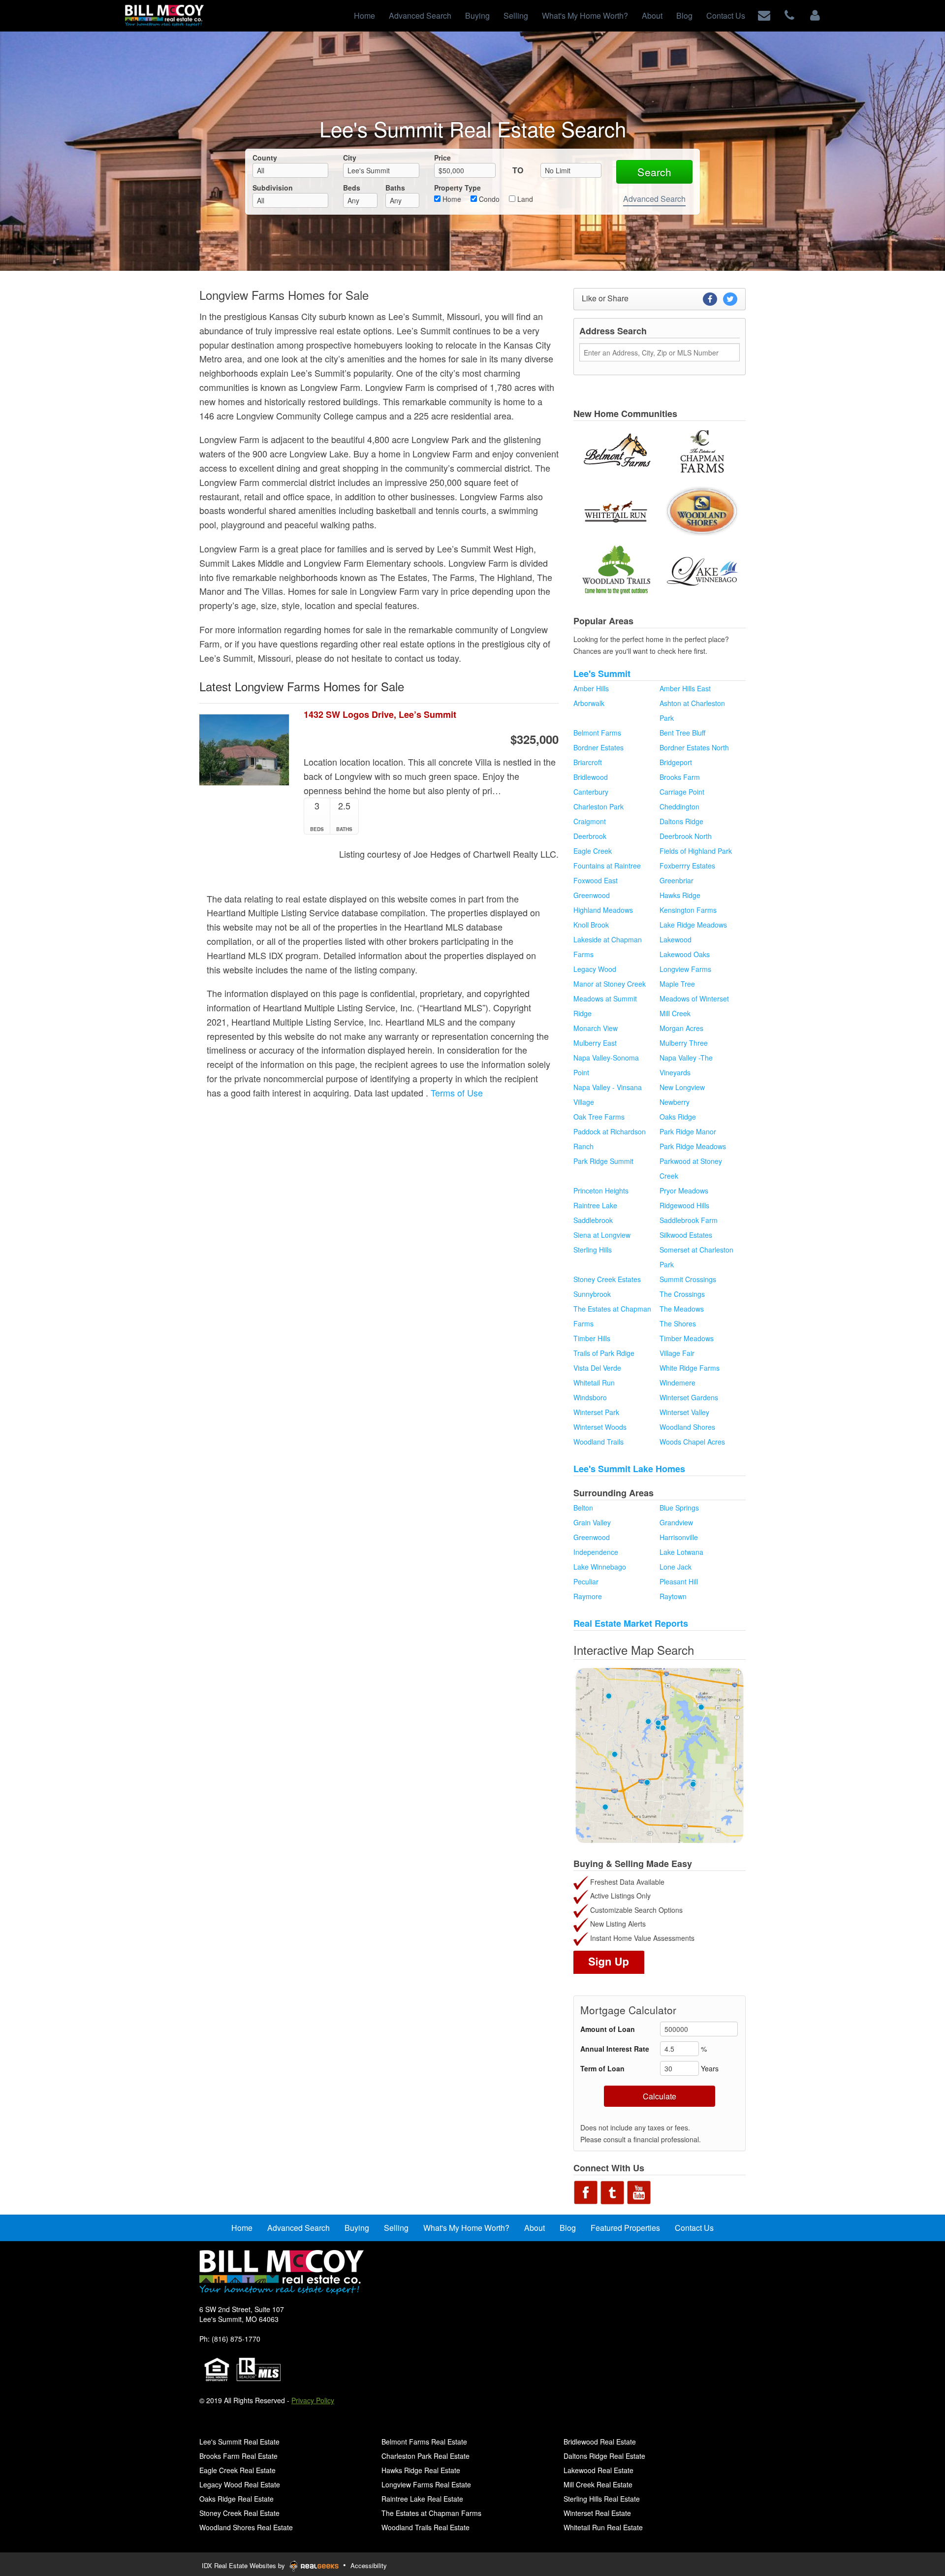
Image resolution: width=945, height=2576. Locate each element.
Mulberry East (595, 1043)
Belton (583, 1508)
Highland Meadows (603, 910)
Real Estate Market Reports (631, 1623)
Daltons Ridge (681, 821)
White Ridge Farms (690, 1368)
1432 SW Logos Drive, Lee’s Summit (380, 715)
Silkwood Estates (686, 1235)
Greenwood (592, 895)
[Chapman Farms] (702, 451)
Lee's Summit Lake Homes (629, 1469)
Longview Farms (685, 969)
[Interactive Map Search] (660, 1755)
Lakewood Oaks (685, 954)
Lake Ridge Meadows (693, 925)
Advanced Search (654, 199)
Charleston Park (598, 806)
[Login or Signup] (815, 15)
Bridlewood (591, 777)
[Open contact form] (764, 15)
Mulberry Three (684, 1043)
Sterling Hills (593, 1250)
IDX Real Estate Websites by (244, 2565)
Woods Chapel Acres (692, 1442)
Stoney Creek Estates (607, 1279)
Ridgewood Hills (684, 1205)
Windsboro (590, 1397)
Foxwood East (596, 880)
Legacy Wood (595, 969)
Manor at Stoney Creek (610, 984)
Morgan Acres (681, 1028)
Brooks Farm (680, 777)
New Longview (682, 1087)
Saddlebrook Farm (689, 1220)
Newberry (675, 1102)
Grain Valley (592, 1522)
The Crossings (682, 1294)
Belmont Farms (597, 733)
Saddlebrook (593, 1220)
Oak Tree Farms (599, 1117)
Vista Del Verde (597, 1368)
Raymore (588, 1596)
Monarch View (596, 1028)
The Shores (678, 1323)
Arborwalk (589, 703)
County (265, 158)
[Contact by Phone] (789, 15)
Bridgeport (676, 762)
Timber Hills (592, 1338)
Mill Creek (675, 1013)
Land (524, 199)
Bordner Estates (598, 747)
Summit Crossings (688, 1279)
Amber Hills (591, 688)
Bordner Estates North (694, 747)
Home (451, 199)
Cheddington (679, 806)
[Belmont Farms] (616, 451)
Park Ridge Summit (603, 1161)
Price (442, 158)
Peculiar (586, 1581)
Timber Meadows (687, 1338)
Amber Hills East (685, 688)
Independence (596, 1552)
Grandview (676, 1522)
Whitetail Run (594, 1383)
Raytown (673, 1596)
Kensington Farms (688, 910)
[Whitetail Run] (616, 511)
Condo (488, 199)
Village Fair (677, 1353)
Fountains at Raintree (607, 866)
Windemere (677, 1383)
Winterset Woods (600, 1427)
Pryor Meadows (684, 1191)
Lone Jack (676, 1567)
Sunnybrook (592, 1294)
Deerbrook (590, 836)
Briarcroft (588, 762)
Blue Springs (679, 1508)
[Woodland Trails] (616, 571)
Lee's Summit (602, 674)
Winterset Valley (684, 1412)
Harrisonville (679, 1537)
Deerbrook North (686, 836)
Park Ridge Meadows (693, 1146)
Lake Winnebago (600, 1567)
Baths (395, 188)
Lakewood (676, 939)
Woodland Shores (687, 1427)
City (350, 158)
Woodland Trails (598, 1442)
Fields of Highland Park (696, 851)
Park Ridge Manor (688, 1131)
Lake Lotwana (681, 1552)
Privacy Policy (313, 2400)
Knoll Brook (591, 925)
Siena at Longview (602, 1235)
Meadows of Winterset (694, 998)
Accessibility (369, 2565)
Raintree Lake (595, 1205)
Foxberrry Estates (687, 866)
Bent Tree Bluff (682, 733)
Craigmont (590, 821)
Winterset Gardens (689, 1397)
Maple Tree (677, 984)
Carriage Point (682, 792)
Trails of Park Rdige (604, 1353)
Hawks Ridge (680, 895)
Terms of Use (457, 1093)
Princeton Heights (601, 1191)
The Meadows (682, 1309)
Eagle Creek (593, 851)
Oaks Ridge (678, 1117)
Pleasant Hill (679, 1581)
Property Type (457, 188)
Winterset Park (596, 1412)
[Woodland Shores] (702, 511)
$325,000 (535, 739)
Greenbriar (677, 880)
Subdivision (273, 188)
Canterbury (591, 792)
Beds (352, 188)
